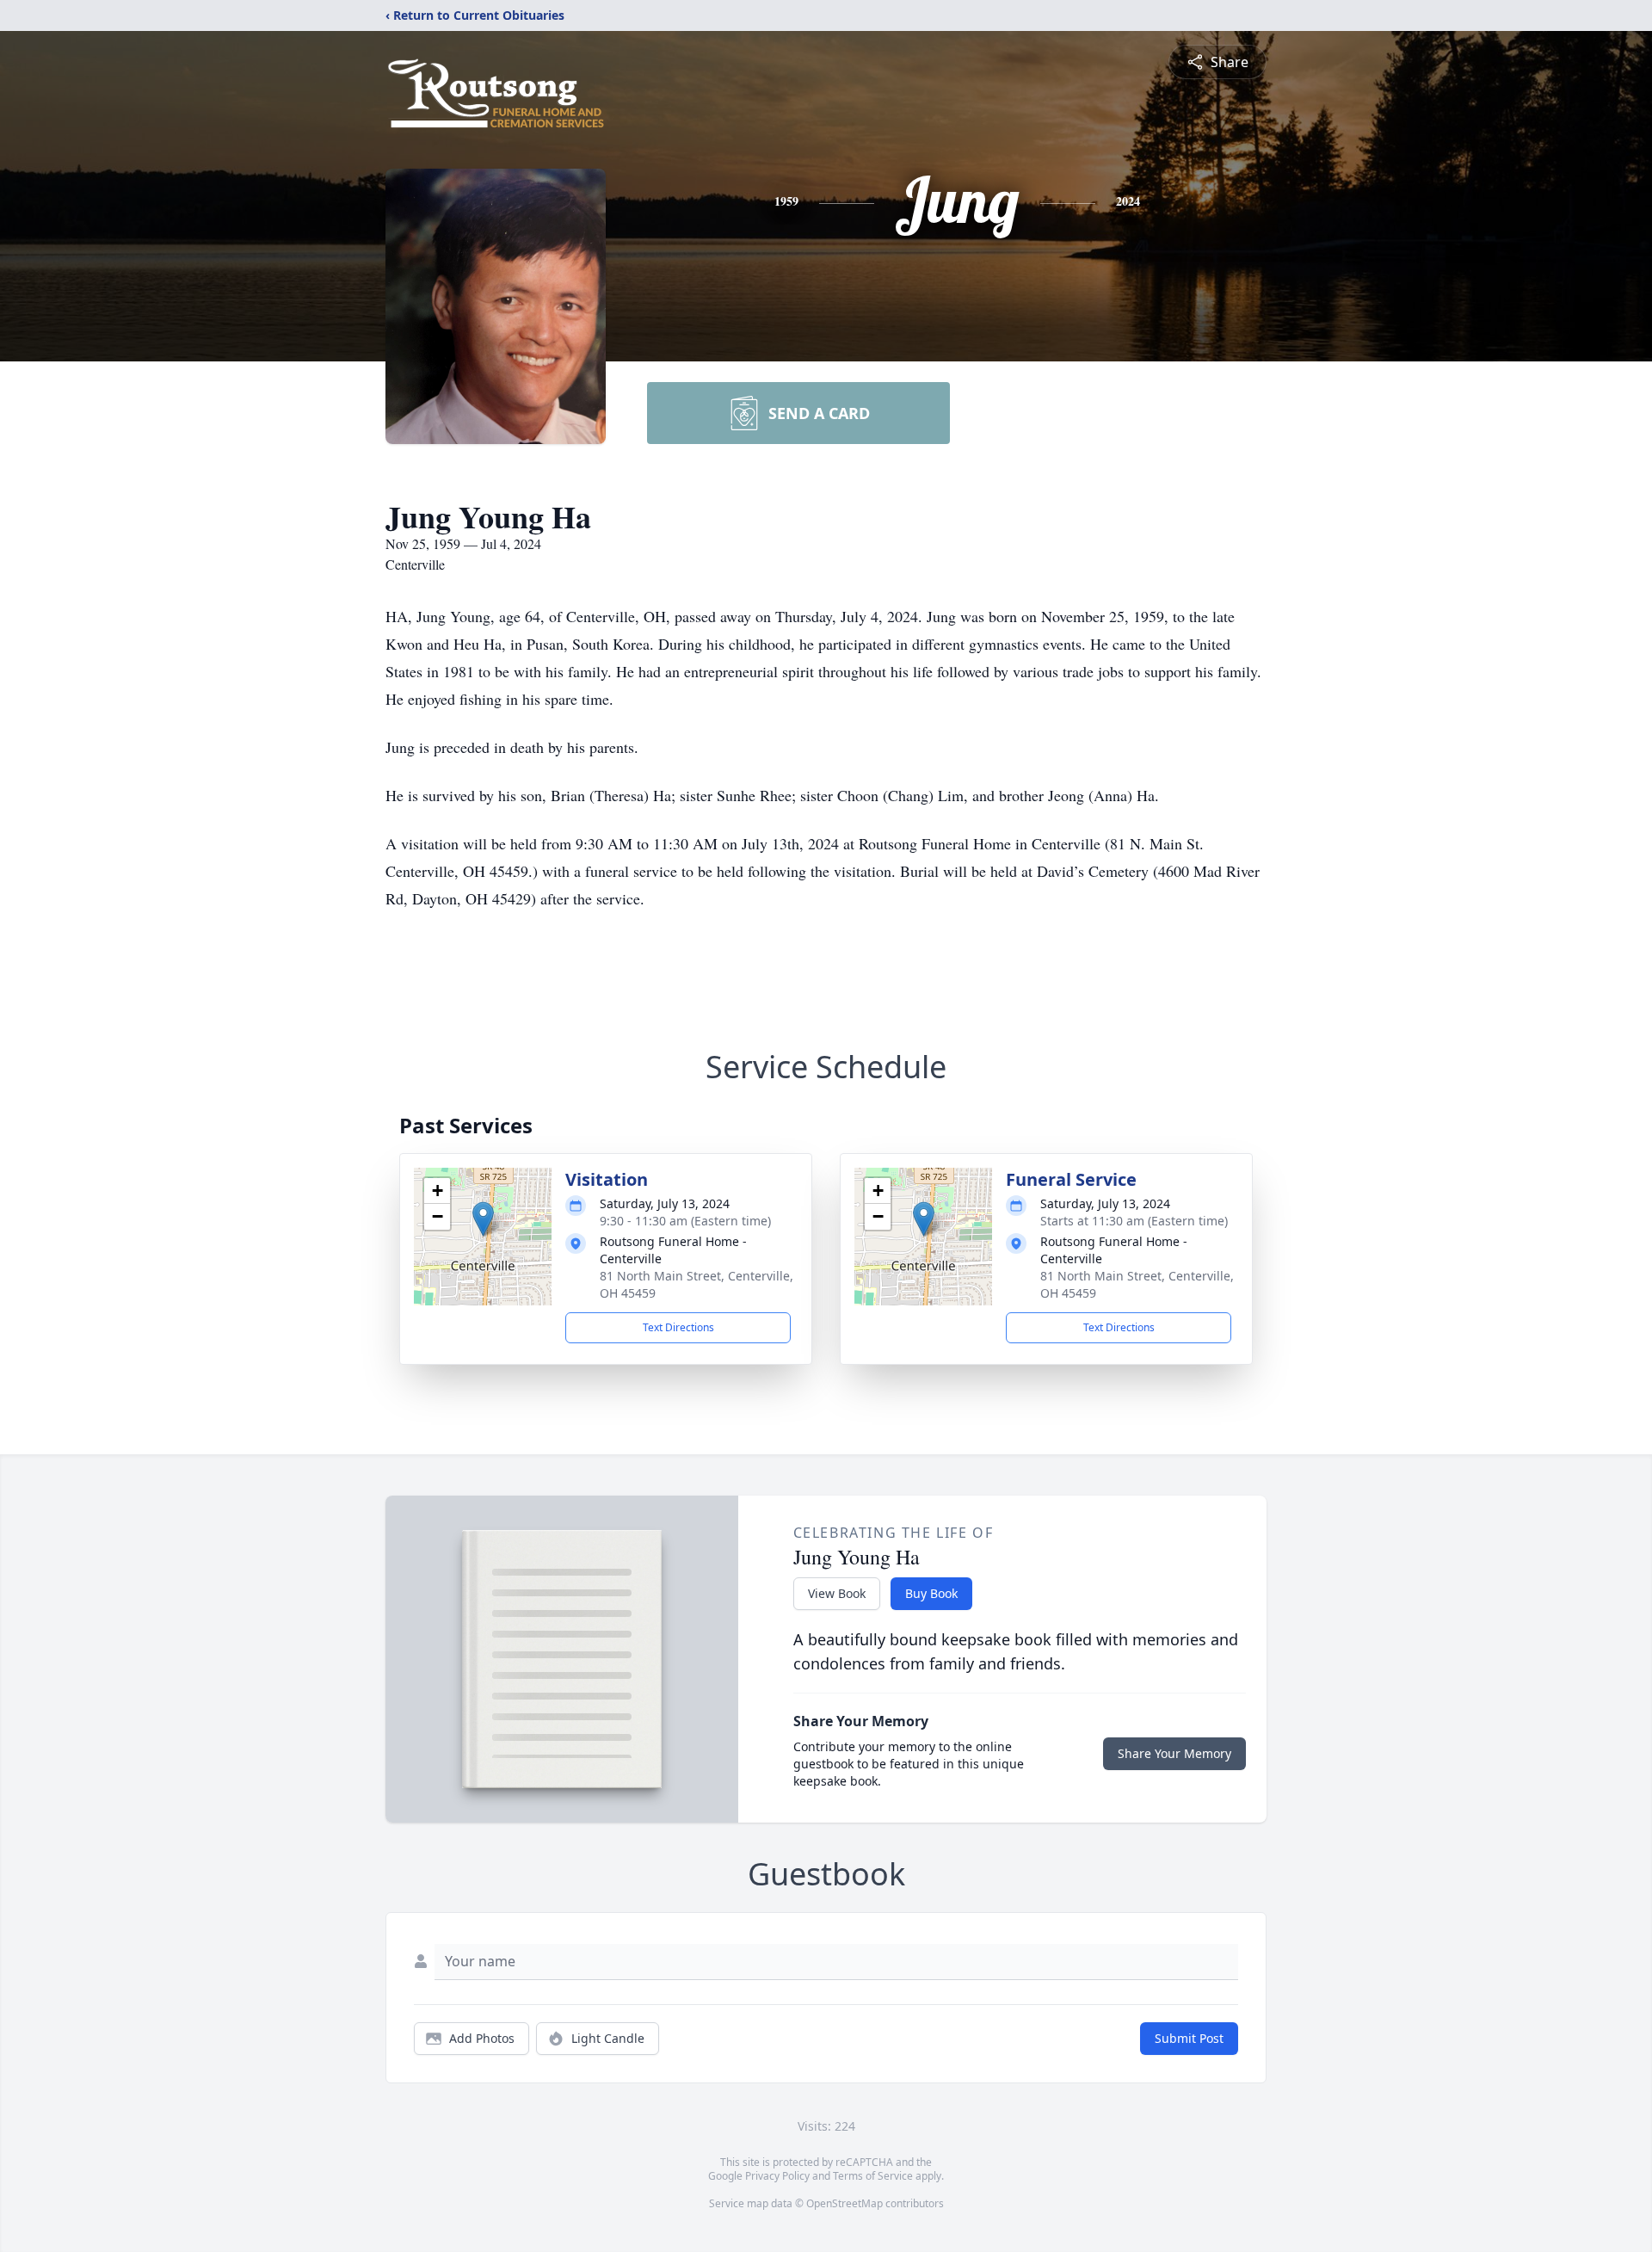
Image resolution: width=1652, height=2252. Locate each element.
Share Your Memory (1174, 1753)
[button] (483, 1219)
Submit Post (1189, 2038)
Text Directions (678, 1327)
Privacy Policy (777, 2176)
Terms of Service (873, 2176)
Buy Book (931, 1593)
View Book (837, 1593)
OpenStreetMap (844, 2203)
